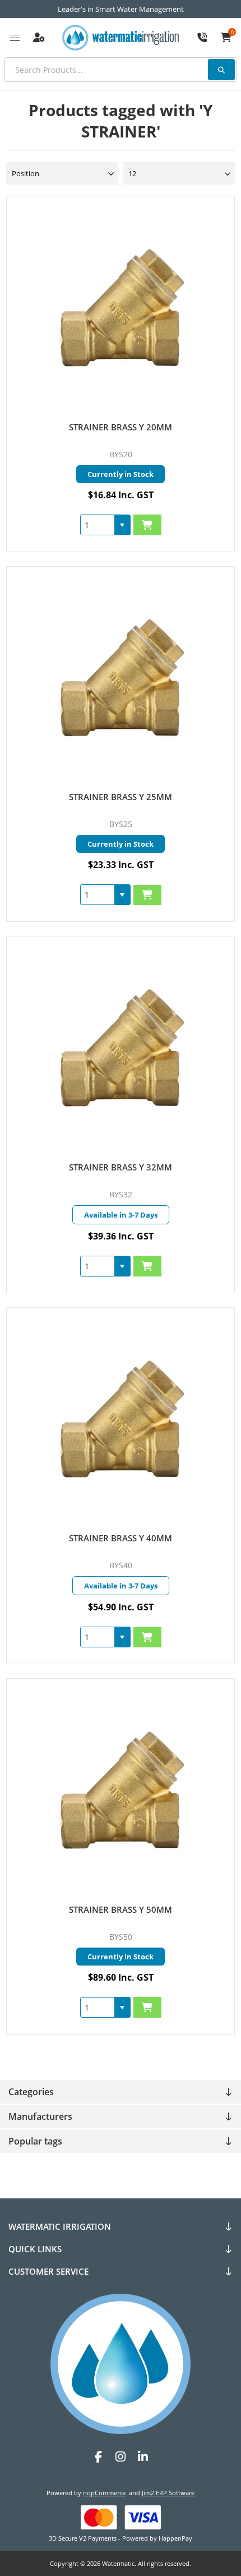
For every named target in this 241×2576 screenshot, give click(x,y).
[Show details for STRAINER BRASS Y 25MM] (121, 678)
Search (221, 70)
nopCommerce (104, 2493)
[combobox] (98, 525)
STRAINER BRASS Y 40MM (121, 1538)
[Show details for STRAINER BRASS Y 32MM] (121, 1048)
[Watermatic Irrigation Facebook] (98, 2457)
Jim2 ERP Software (168, 2493)
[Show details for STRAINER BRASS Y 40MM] (121, 1419)
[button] (122, 525)
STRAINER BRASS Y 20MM (121, 427)
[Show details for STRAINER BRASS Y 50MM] (121, 1790)
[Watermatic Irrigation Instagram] (121, 2457)
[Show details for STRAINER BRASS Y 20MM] (121, 308)
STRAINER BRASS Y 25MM (121, 797)
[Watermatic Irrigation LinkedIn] (143, 2457)
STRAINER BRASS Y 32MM (121, 1167)
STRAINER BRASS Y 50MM (121, 1909)
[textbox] (121, 70)
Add (147, 525)
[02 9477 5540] (202, 38)
